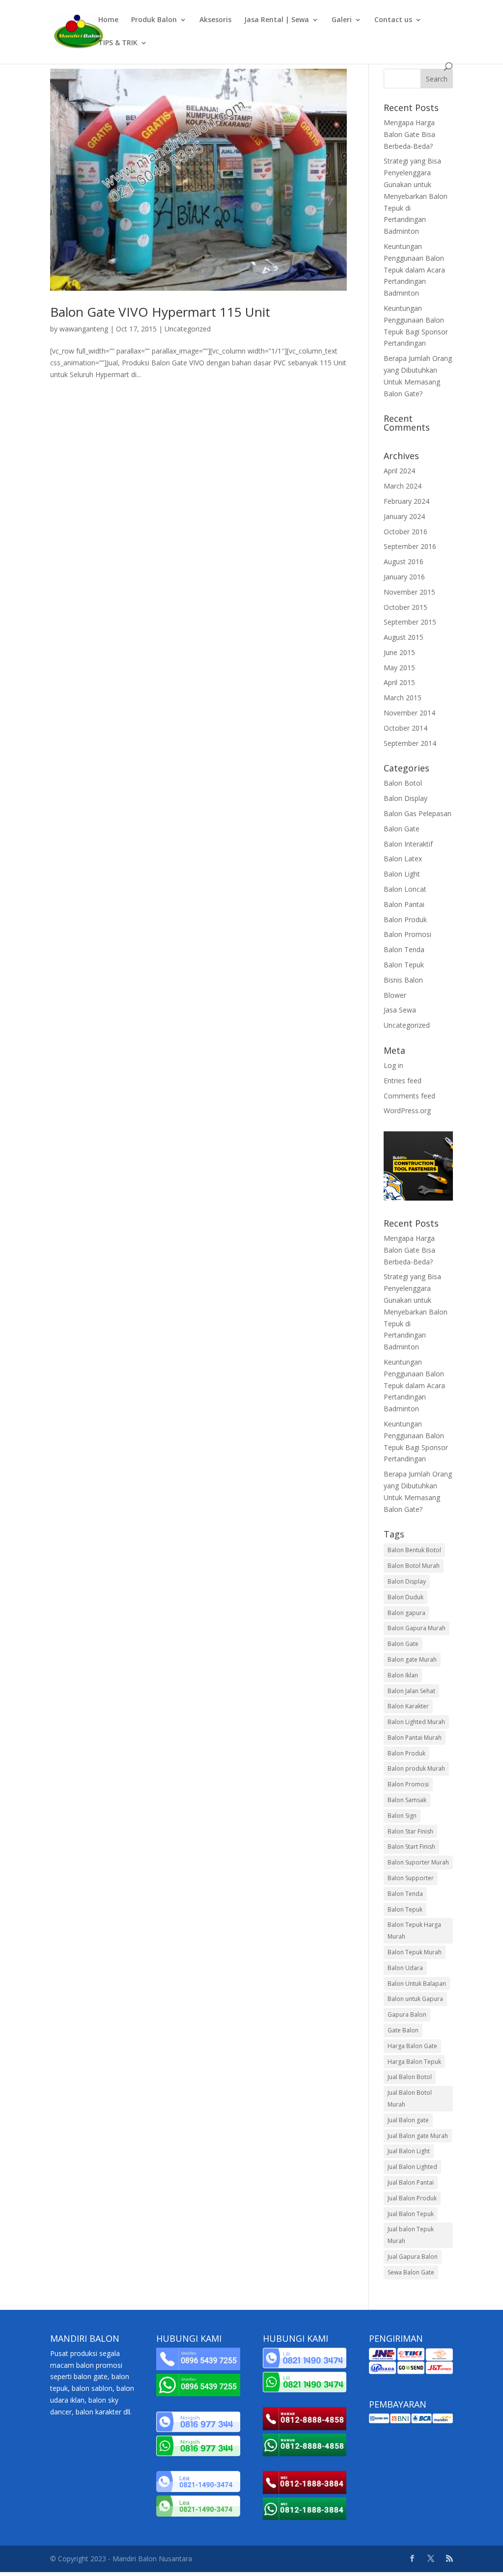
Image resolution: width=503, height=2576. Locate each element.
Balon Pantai (404, 904)
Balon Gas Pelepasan (418, 813)
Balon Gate (402, 829)
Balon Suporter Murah (418, 1862)
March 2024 (403, 486)
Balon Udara (405, 1968)
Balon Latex (403, 859)
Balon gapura (406, 1613)
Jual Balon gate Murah (418, 2136)
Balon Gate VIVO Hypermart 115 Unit (160, 312)
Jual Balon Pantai (411, 2182)
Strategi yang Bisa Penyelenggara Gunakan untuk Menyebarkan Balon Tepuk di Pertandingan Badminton (416, 196)
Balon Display (405, 798)
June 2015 (399, 652)
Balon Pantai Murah (415, 1738)
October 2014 (405, 728)
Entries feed (403, 1081)
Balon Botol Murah (414, 1566)
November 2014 (409, 713)
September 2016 (410, 546)
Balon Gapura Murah (417, 1628)
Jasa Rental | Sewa (277, 20)
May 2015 (399, 668)
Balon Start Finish (411, 1847)
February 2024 (406, 501)
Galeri (342, 20)
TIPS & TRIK (118, 43)
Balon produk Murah (416, 1768)
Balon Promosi (407, 934)
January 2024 (404, 516)
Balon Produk (405, 919)
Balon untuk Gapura (415, 1999)
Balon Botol (403, 783)
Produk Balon (154, 20)
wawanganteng (84, 329)
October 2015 (405, 607)
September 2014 (410, 743)
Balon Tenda (404, 949)
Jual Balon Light (409, 2151)
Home (108, 20)
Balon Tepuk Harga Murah (414, 1931)
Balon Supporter (411, 1878)
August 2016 (404, 562)
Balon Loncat (405, 889)
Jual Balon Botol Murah (410, 2098)
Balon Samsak (407, 1800)
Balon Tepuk (404, 965)
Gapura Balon (407, 2014)
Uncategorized (188, 329)
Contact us (393, 20)
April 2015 (399, 682)
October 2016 (405, 532)
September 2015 (410, 622)
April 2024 (399, 471)
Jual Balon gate (408, 2120)
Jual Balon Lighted (412, 2167)
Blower (395, 995)
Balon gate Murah (412, 1659)
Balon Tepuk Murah (415, 1952)
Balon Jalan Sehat (411, 1691)
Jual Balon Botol (410, 2077)
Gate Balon (403, 2030)
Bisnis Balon (403, 980)
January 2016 (404, 577)
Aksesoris (215, 20)
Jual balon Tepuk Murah (411, 2235)
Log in (393, 1065)
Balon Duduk (405, 1597)
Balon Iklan (403, 1675)
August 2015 (404, 637)
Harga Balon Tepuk (414, 2062)
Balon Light (402, 874)
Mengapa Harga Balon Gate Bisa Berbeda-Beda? (409, 134)
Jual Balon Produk (412, 2198)
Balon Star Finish (410, 1831)
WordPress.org (407, 1110)
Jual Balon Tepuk (411, 2214)
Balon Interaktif (408, 844)
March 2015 (403, 698)
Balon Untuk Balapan (417, 1984)
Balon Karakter (408, 1706)
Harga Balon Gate (412, 2046)
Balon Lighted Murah (416, 1722)
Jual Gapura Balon (413, 2257)
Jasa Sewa (400, 1010)
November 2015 (409, 592)
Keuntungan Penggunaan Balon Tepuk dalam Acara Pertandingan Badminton (414, 270)
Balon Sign (402, 1816)
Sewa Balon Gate (411, 2272)
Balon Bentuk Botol (414, 1550)
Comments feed (409, 1096)
